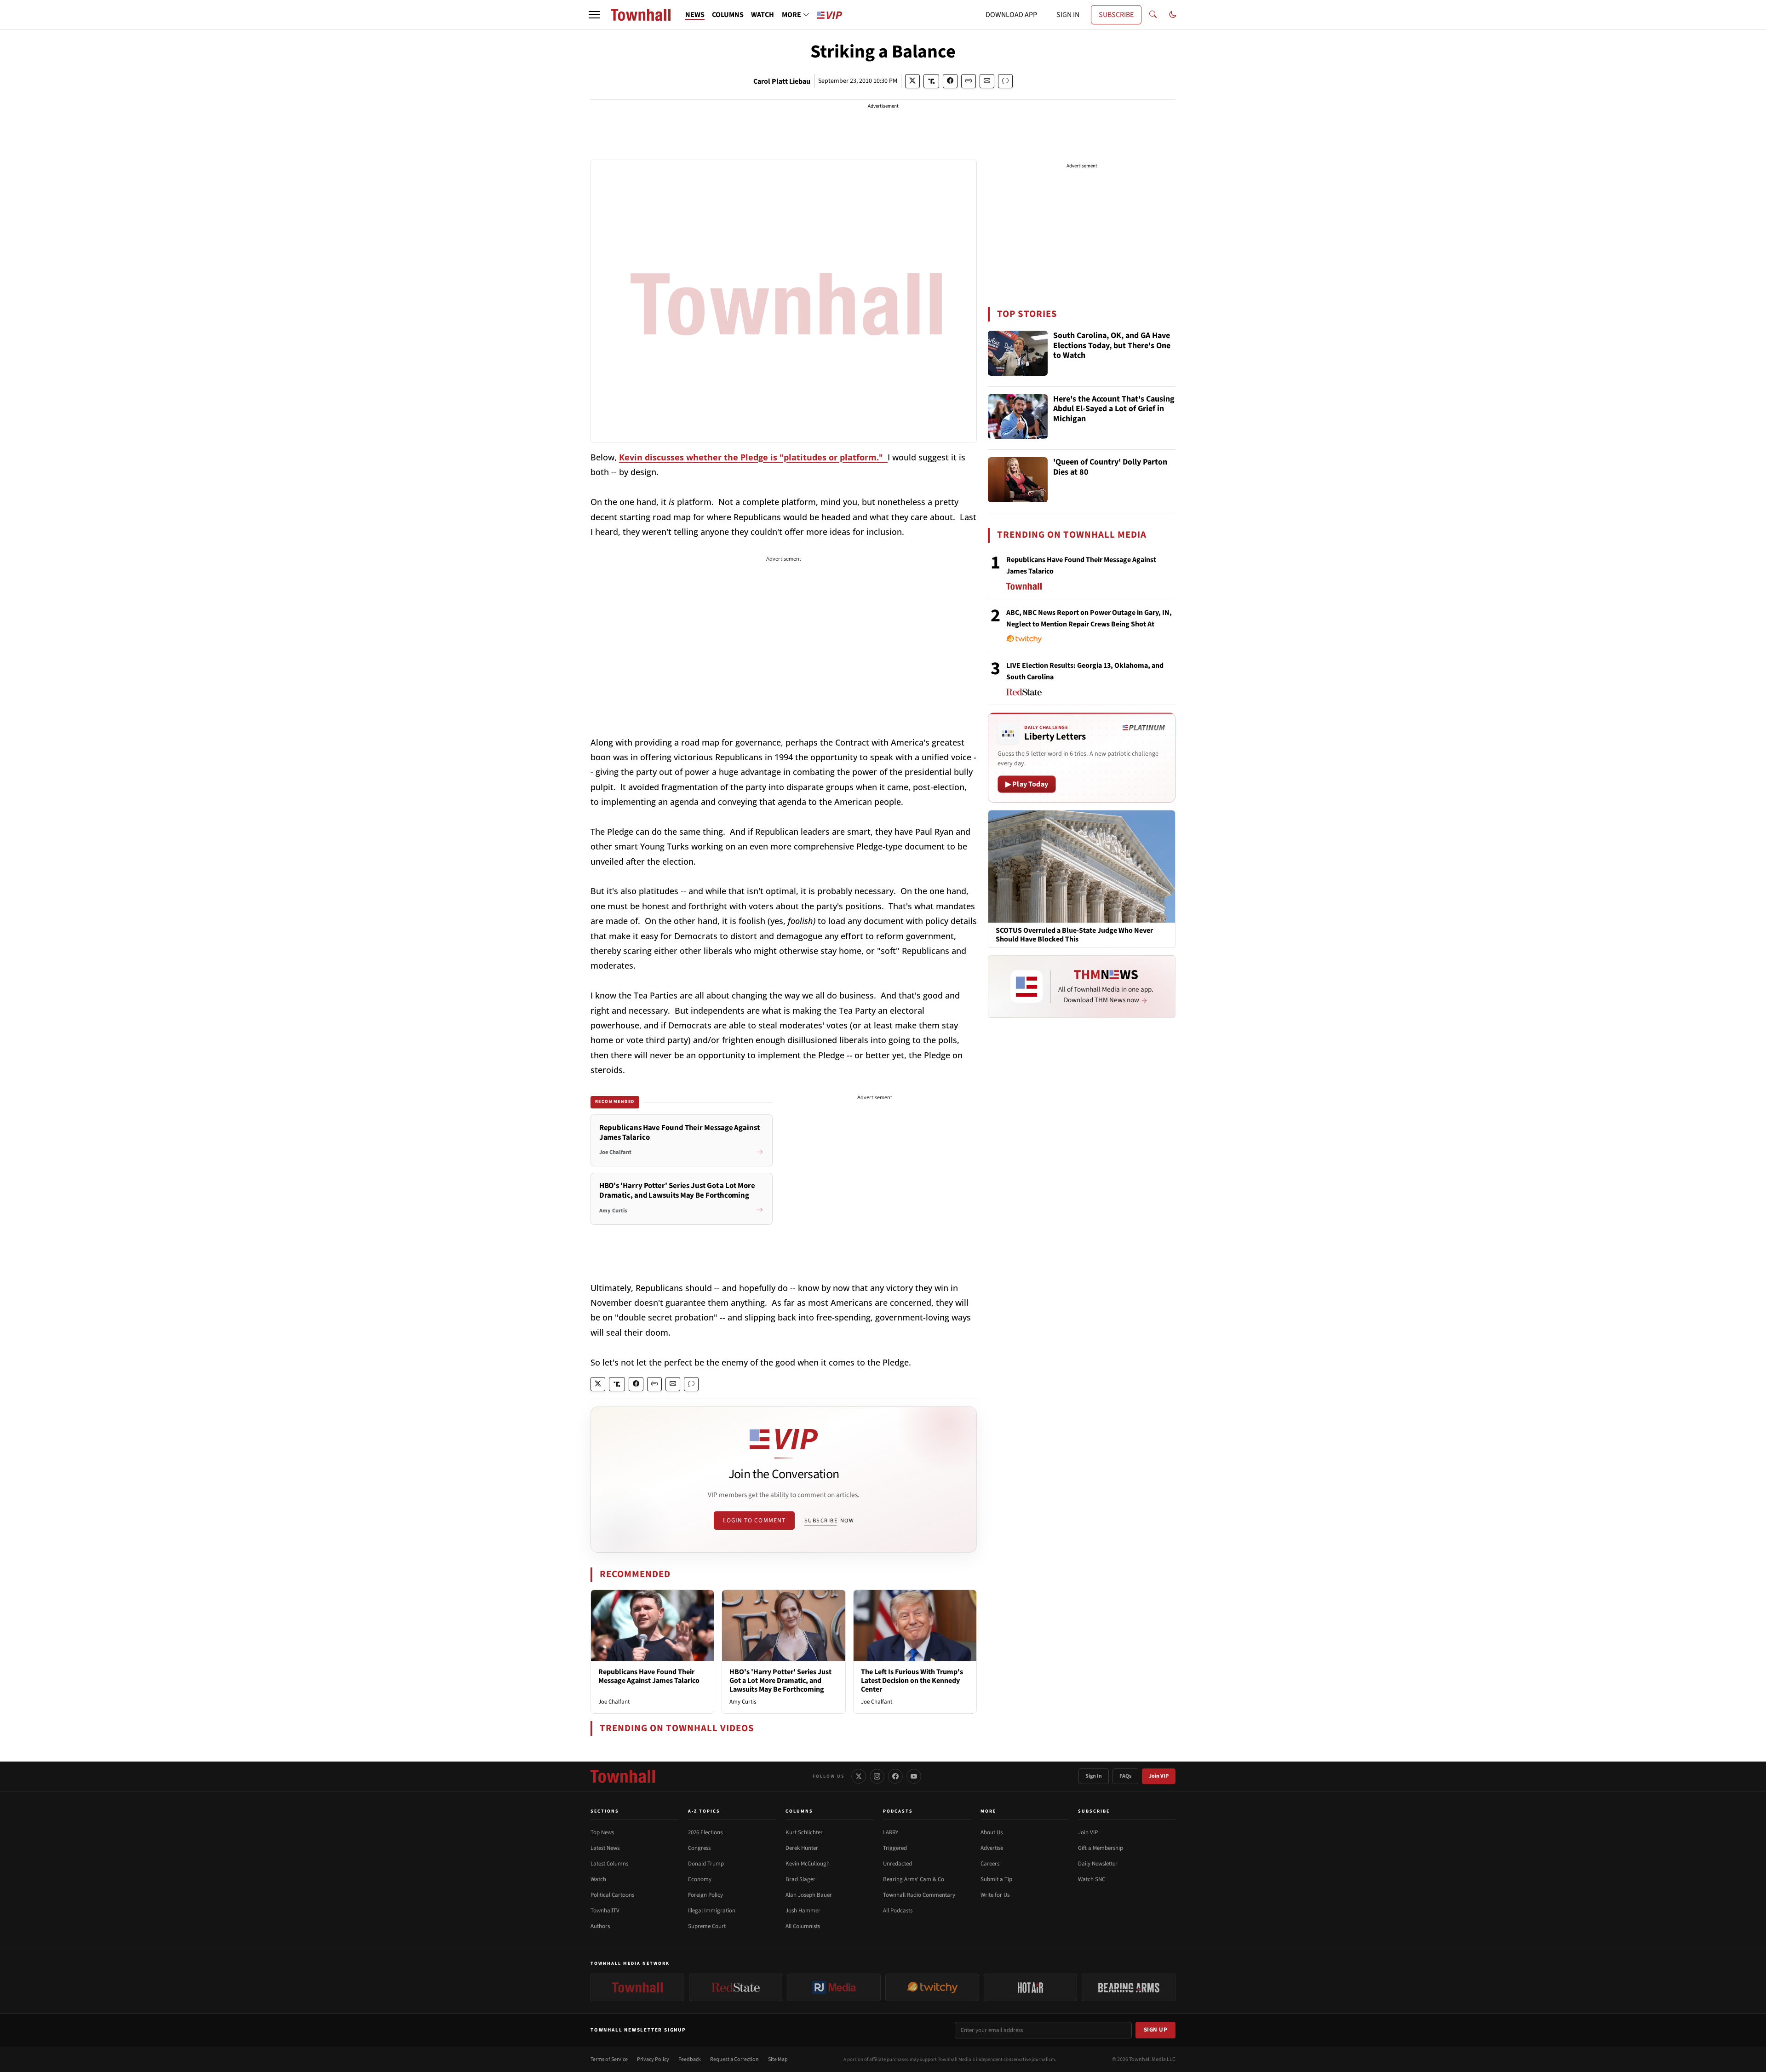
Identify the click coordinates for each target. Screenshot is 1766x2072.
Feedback (690, 2059)
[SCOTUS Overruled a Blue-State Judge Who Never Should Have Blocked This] (1082, 866)
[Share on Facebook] (950, 81)
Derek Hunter (802, 1848)
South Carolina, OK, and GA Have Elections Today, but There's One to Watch (1112, 346)
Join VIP (1159, 1776)
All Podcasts (898, 1911)
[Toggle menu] (594, 15)
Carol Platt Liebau (782, 81)
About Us (992, 1832)
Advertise (992, 1848)
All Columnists (803, 1926)
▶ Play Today (1027, 784)
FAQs (1125, 1776)
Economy (700, 1879)
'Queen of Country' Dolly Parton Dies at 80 (1110, 468)
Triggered (895, 1848)
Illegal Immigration (712, 1911)
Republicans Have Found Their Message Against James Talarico (649, 1676)
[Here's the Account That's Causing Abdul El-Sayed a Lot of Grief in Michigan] (1018, 417)
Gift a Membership (1101, 1848)
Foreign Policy (705, 1895)
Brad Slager (800, 1879)
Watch (598, 1879)
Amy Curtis (743, 1702)
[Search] (1153, 15)
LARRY (891, 1832)
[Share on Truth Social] (932, 81)
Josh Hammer (803, 1911)
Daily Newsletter (1098, 1864)
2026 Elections (705, 1832)
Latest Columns (609, 1864)
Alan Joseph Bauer (809, 1895)
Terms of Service (609, 2059)
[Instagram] (877, 1776)
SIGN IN (1068, 15)
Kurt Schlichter (804, 1832)
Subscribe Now (829, 1521)
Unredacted (897, 1864)
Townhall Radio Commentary (919, 1895)
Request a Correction (734, 2059)
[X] (859, 1776)
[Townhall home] (623, 1776)
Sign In (1094, 1776)
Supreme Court (707, 1926)
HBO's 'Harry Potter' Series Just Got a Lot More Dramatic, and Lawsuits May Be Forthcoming (780, 1681)
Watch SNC (1092, 1879)
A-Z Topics (704, 1811)
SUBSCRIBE (1116, 15)
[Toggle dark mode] (1173, 15)
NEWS (695, 15)
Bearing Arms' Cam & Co (914, 1879)
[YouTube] (914, 1776)
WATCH (763, 15)
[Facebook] (895, 1776)
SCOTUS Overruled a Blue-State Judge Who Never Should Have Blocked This (1074, 935)
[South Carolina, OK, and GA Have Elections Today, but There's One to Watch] (1018, 353)
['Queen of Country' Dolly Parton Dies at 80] (1018, 480)
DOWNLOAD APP (1011, 15)
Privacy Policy (653, 2059)
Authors (600, 1926)
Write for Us (995, 1895)
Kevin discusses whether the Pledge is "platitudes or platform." (753, 457)
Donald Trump (706, 1864)
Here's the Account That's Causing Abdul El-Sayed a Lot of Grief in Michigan (1114, 409)
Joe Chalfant (614, 1702)
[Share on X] (912, 81)
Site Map (778, 2059)
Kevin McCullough (808, 1864)
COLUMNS (728, 15)
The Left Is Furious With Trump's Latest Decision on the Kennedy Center (912, 1681)
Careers (990, 1864)
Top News (602, 1832)
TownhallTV (605, 1911)
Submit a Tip (996, 1879)
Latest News (605, 1848)
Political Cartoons (612, 1895)
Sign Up (1156, 2030)
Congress (699, 1848)
